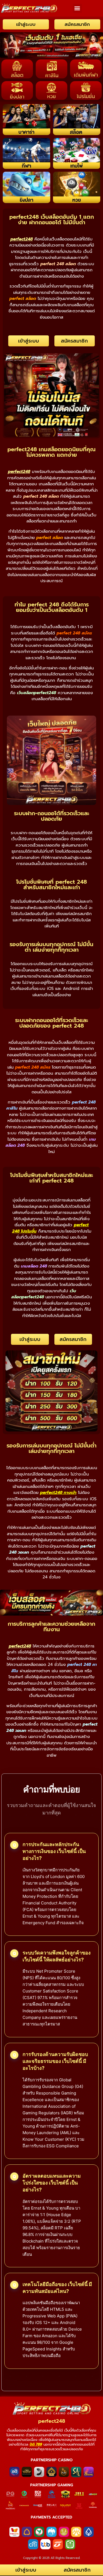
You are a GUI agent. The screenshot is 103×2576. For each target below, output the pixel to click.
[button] (77, 8)
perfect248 (52, 2421)
